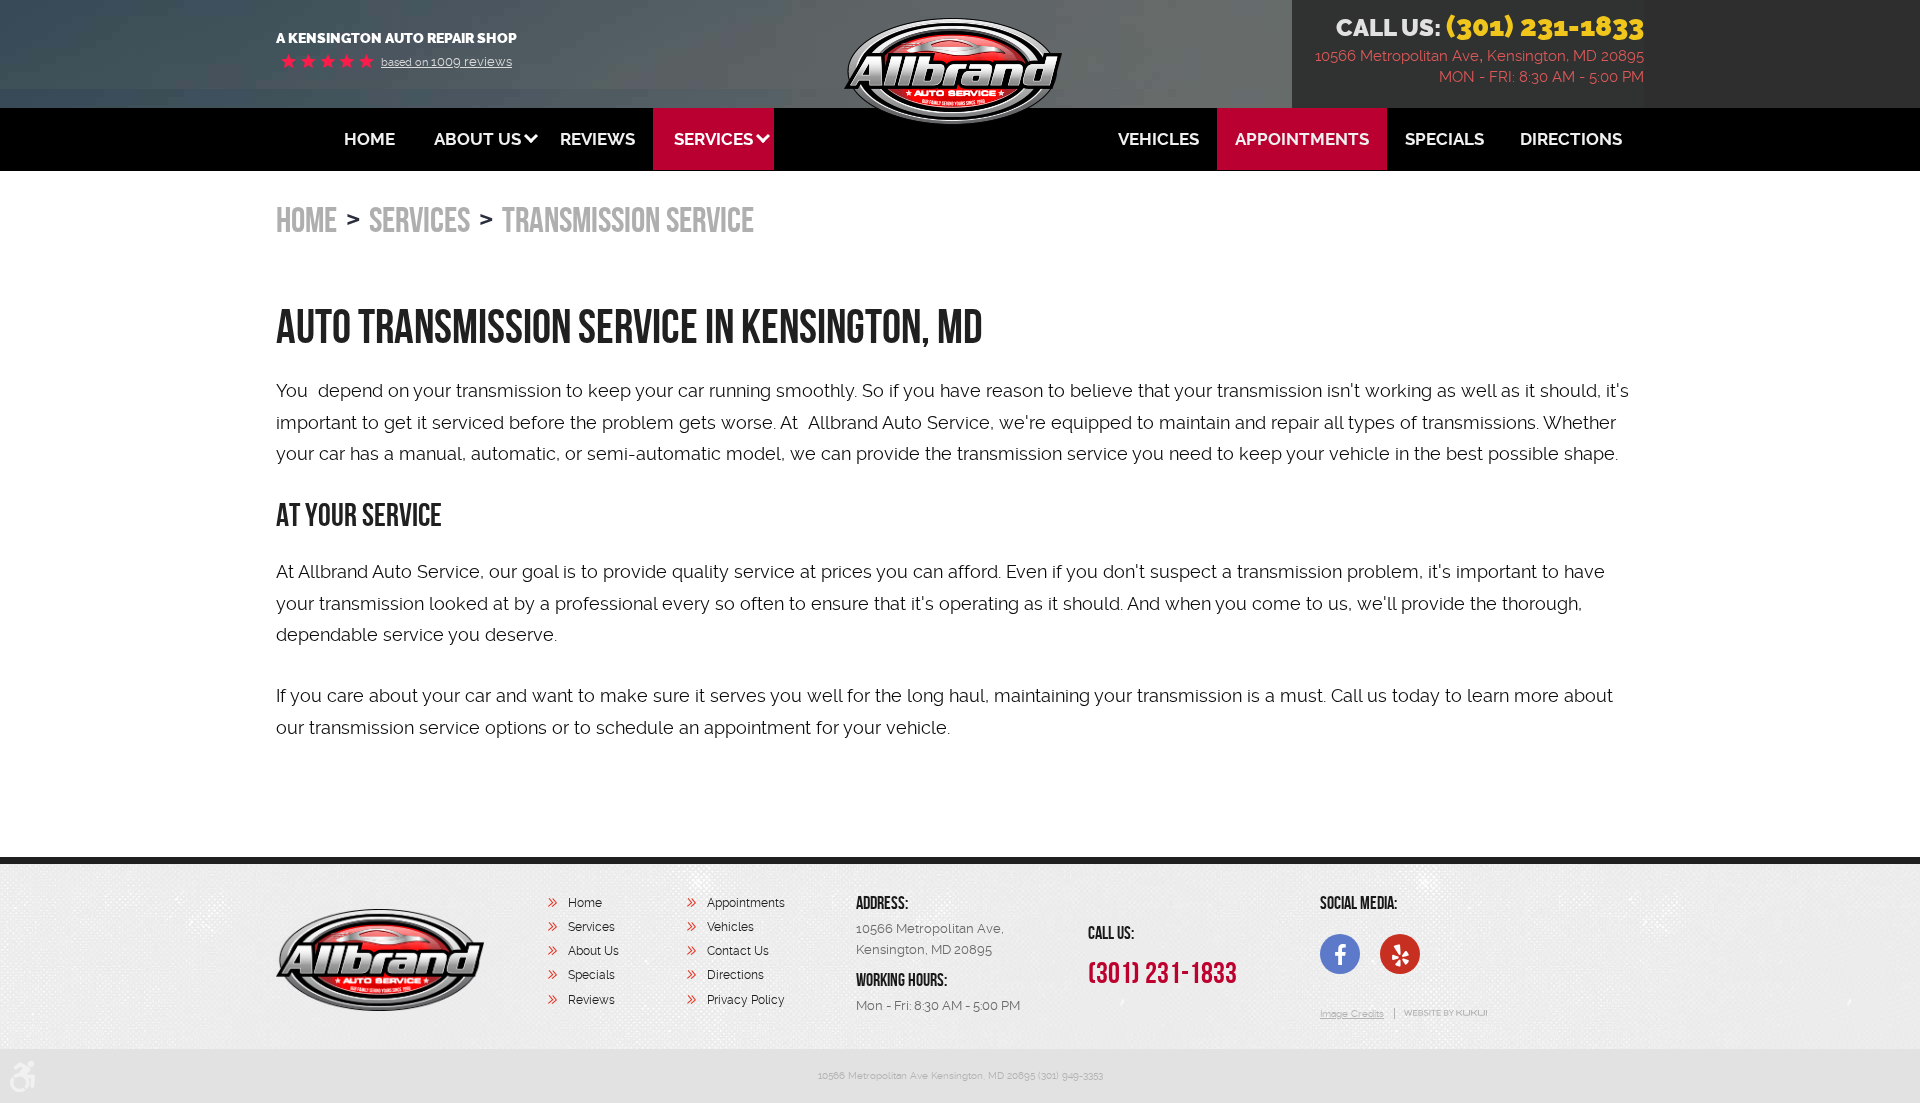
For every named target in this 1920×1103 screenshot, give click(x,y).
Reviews (597, 139)
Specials (1444, 139)
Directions (1571, 139)
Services (713, 139)
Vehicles (1158, 139)
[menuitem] (369, 139)
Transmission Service (628, 219)
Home (369, 139)
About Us (477, 139)
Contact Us (738, 951)
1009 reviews (446, 61)
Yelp (1400, 954)
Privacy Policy (746, 1000)
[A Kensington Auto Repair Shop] (380, 960)
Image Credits (1352, 1013)
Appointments (1302, 139)
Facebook (1340, 954)
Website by (1444, 1013)
